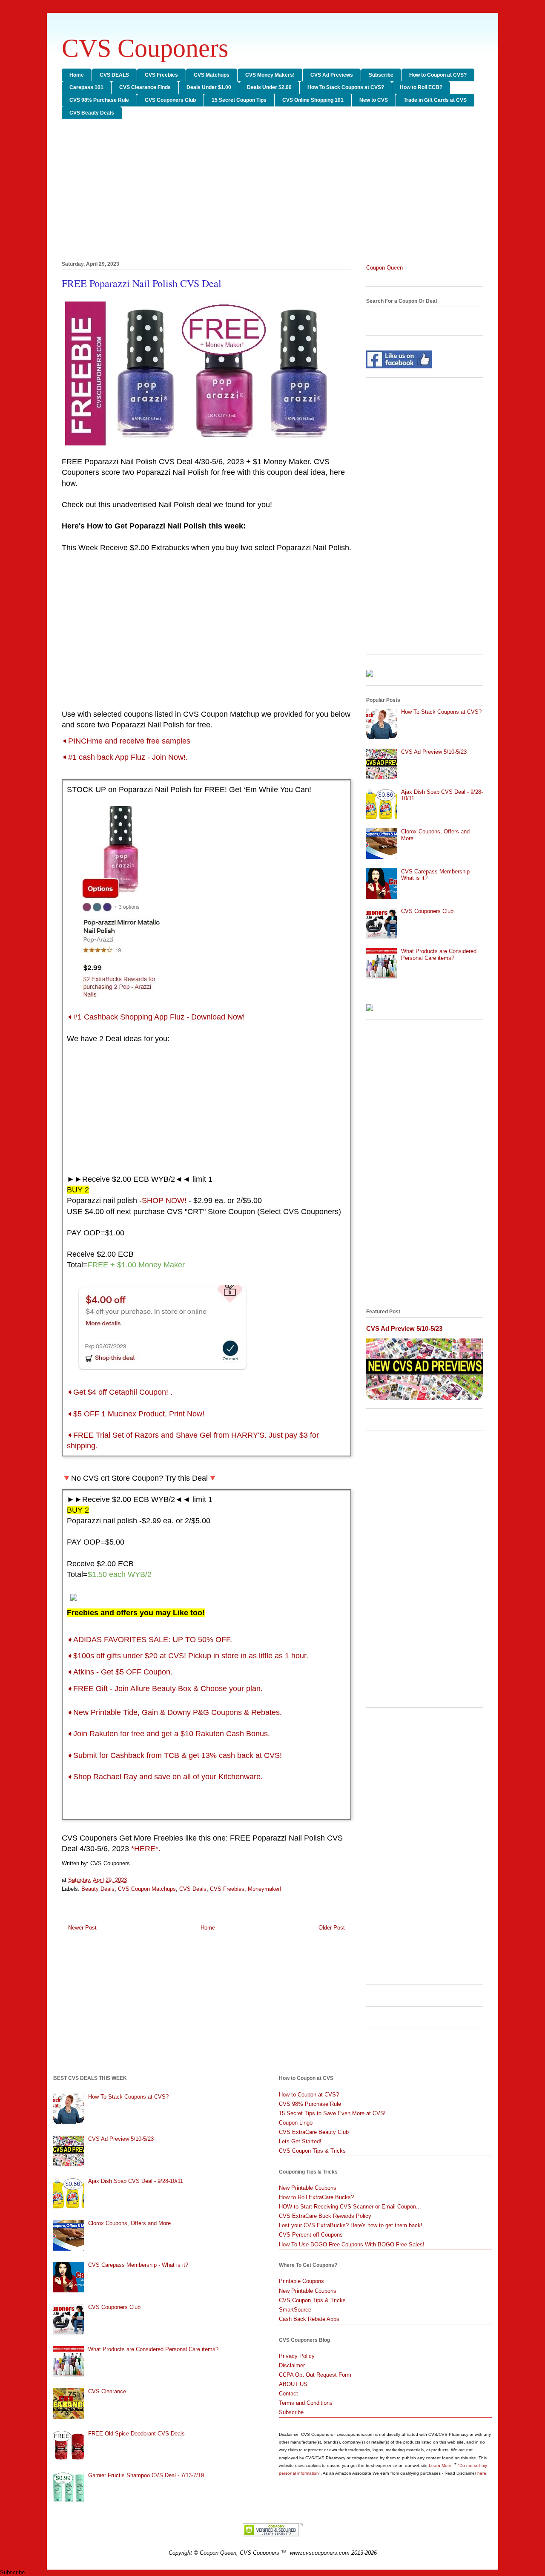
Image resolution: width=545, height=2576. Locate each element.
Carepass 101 (86, 87)
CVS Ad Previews (332, 75)
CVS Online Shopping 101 (313, 100)
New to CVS (374, 100)
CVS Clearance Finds (145, 87)
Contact (288, 2394)
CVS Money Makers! (270, 75)
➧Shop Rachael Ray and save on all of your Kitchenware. (165, 1777)
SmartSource (295, 2310)
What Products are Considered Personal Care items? (439, 955)
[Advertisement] (272, 192)
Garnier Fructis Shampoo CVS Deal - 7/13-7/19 (146, 2475)
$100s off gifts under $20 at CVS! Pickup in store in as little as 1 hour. (191, 1656)
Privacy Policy (297, 2356)
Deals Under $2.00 (269, 87)
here (482, 2473)
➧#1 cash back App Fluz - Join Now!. (125, 757)
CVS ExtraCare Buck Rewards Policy (325, 2216)
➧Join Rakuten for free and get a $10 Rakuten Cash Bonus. (168, 1734)
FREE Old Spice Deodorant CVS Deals (136, 2434)
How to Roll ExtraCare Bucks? (316, 2197)
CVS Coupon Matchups (147, 1889)
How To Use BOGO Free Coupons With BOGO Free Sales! (352, 2244)
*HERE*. (146, 1849)
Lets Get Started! (300, 2141)
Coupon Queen (384, 268)
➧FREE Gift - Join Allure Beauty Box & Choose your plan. (165, 1689)
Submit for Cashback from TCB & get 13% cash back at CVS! (178, 1755)
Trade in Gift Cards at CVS (435, 100)
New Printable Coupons (308, 2188)
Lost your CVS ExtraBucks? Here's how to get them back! (351, 2225)
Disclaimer (292, 2365)
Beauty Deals (98, 1889)
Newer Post (82, 1928)
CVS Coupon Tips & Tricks (312, 2151)
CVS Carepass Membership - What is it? (138, 2265)
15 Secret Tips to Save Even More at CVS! (332, 2113)
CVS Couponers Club (170, 100)
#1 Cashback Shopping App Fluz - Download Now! (160, 1017)
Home (77, 75)
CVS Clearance (107, 2391)
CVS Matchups (212, 75)
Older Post (332, 1928)
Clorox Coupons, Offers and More (129, 2223)
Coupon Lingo (296, 2123)
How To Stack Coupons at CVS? (346, 87)
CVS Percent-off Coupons (311, 2235)
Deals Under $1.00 (209, 87)
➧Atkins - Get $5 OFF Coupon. (120, 1672)
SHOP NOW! (164, 1200)
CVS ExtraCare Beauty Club (314, 2132)
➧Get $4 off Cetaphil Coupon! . (120, 1392)
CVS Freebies (161, 75)
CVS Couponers (145, 48)
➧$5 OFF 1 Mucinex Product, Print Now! (136, 1414)
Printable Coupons (301, 2281)
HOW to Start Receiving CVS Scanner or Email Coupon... (350, 2207)
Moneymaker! (265, 1889)
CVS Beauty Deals (92, 113)
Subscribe (381, 75)
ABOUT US (293, 2384)
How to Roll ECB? (421, 87)
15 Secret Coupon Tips (239, 100)
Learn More (441, 2465)
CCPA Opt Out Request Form (315, 2375)
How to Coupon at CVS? (438, 75)
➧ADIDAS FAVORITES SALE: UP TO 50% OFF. (149, 1640)
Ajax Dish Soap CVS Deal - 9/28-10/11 (136, 2181)
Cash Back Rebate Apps (309, 2319)
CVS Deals (193, 1889)
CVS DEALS (114, 75)
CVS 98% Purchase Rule (99, 100)
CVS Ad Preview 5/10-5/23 (434, 752)
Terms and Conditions (306, 2403)
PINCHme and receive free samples (129, 741)
